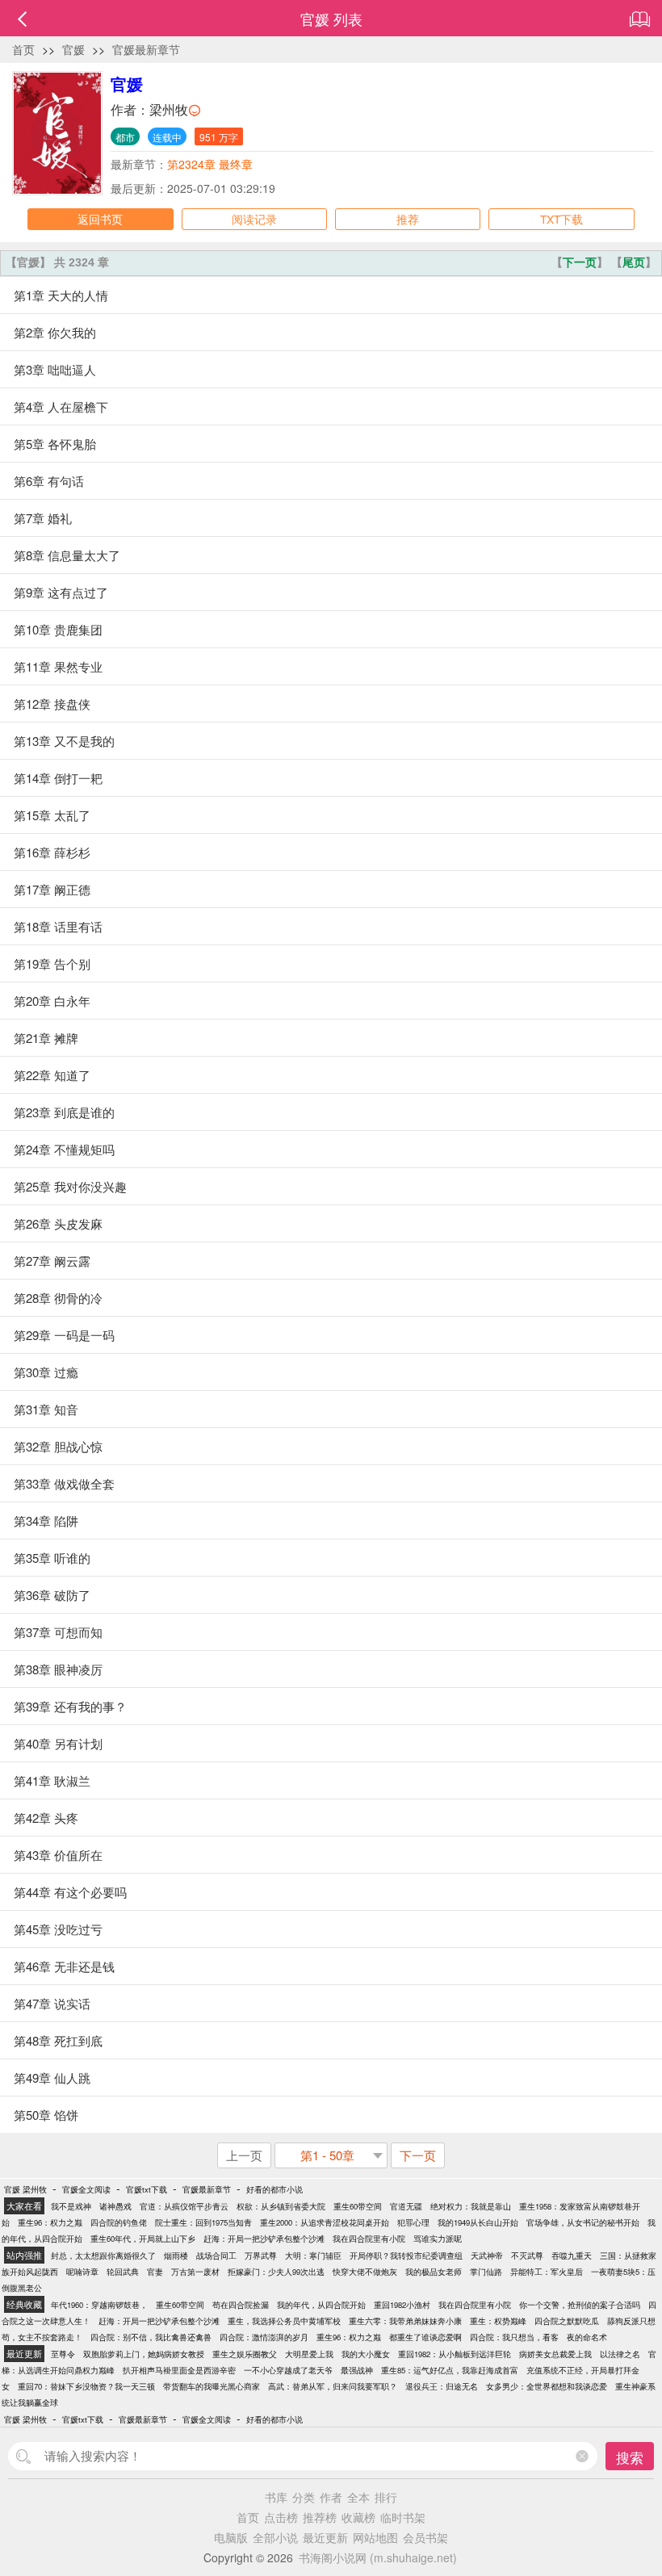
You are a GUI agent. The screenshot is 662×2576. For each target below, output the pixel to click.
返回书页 (100, 219)
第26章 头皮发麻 (58, 1223)
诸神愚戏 (115, 2206)
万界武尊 (261, 2256)
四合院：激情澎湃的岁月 (264, 2337)
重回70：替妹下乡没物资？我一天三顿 (86, 2386)
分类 (304, 2497)
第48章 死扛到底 (58, 2040)
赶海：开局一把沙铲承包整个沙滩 (264, 2239)
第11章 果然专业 (58, 666)
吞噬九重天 (572, 2256)
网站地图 (375, 2537)
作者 (331, 2497)
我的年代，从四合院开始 (321, 2305)
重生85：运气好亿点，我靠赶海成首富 (450, 2370)
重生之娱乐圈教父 (245, 2354)
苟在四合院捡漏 (241, 2305)
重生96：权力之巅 (50, 2222)
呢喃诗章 (82, 2272)
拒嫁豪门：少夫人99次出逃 (276, 2272)
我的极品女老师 (434, 2272)
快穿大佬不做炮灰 (365, 2272)
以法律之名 (620, 2354)
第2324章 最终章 (210, 164)
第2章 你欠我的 (55, 332)
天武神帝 (487, 2256)
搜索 (630, 2457)
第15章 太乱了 (52, 815)
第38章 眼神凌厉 (58, 1669)
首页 (23, 49)
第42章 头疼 (46, 1818)
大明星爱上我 (309, 2354)
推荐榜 (320, 2517)
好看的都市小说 (274, 2189)
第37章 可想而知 (58, 1632)
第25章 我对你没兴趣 (70, 1186)
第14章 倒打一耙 (58, 778)
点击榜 (281, 2517)
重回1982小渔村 (402, 2305)
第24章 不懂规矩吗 (64, 1149)
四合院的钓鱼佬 (119, 2222)
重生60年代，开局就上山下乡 (143, 2239)
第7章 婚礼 (43, 518)
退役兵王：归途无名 (442, 2386)
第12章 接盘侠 (52, 704)
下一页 (580, 262)
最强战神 (357, 2370)
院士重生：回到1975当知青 (203, 2222)
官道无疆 (406, 2206)
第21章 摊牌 (46, 1038)
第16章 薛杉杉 (52, 852)
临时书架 (403, 2517)
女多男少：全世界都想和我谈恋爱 (547, 2386)
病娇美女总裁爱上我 (555, 2354)
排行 (386, 2497)
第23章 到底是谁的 (64, 1112)
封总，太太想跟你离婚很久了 (103, 2256)
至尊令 (63, 2354)
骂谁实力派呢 (438, 2239)
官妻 (155, 2272)
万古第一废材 (195, 2272)
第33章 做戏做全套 (64, 1483)
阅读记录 (254, 219)
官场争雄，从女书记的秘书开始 (583, 2222)
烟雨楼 (176, 2256)
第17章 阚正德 (52, 889)
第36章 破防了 (52, 1595)
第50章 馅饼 (46, 2115)
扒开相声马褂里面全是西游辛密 (179, 2370)
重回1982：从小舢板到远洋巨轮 (455, 2354)
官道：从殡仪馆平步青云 (184, 2206)
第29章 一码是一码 (64, 1335)
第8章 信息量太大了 (67, 555)
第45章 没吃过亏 (58, 1929)
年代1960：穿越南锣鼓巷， (99, 2305)
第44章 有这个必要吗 (70, 1892)
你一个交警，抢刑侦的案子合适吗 (580, 2305)
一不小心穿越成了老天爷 (288, 2370)
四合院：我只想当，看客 (514, 2337)
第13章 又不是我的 (64, 741)
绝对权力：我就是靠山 (471, 2206)
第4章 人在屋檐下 (61, 406)
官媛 (73, 49)
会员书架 (425, 2537)
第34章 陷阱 (46, 1520)
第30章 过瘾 (46, 1372)
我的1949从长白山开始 (478, 2222)
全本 (358, 2497)
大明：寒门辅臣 (313, 2256)
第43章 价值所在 (58, 1855)
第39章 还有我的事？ (70, 1706)
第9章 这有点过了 (61, 592)
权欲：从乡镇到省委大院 (281, 2206)
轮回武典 (123, 2272)
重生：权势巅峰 (498, 2321)
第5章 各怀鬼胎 (55, 444)
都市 (125, 137)
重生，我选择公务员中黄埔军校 (284, 2321)
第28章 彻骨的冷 (58, 1298)
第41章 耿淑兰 (52, 1780)
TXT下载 (561, 219)
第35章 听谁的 (52, 1558)
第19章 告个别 (52, 963)
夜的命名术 (587, 2337)
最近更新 (325, 2537)
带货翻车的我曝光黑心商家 (212, 2386)
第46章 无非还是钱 (64, 1966)
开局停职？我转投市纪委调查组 (406, 2256)
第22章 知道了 (52, 1075)
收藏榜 (358, 2517)
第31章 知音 (46, 1409)
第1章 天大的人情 (61, 295)
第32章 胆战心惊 (58, 1446)
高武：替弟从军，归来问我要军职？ (333, 2386)
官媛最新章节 (146, 49)
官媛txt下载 (147, 2189)
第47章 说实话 (52, 2003)
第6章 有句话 (49, 481)
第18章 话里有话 (58, 926)
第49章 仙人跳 (52, 2078)
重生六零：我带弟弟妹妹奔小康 (405, 2321)
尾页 (634, 262)
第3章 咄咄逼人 (55, 369)
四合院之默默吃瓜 (567, 2321)
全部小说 (275, 2537)
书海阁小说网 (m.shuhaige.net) (378, 2557)
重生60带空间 (358, 2206)
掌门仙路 (486, 2272)
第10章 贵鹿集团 (58, 629)
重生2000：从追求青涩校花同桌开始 (325, 2222)
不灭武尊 (527, 2256)
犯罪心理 (413, 2222)
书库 (276, 2497)
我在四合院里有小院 (369, 2239)
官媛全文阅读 (86, 2189)
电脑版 (231, 2537)
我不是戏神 (71, 2206)
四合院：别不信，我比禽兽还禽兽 (151, 2337)
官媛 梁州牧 (25, 2189)
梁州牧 (169, 109)
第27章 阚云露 (52, 1261)
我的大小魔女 (366, 2354)
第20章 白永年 (52, 1001)
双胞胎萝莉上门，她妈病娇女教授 (144, 2354)
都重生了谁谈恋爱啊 (425, 2337)
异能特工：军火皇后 (547, 2272)
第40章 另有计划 (58, 1743)
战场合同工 (216, 2256)
